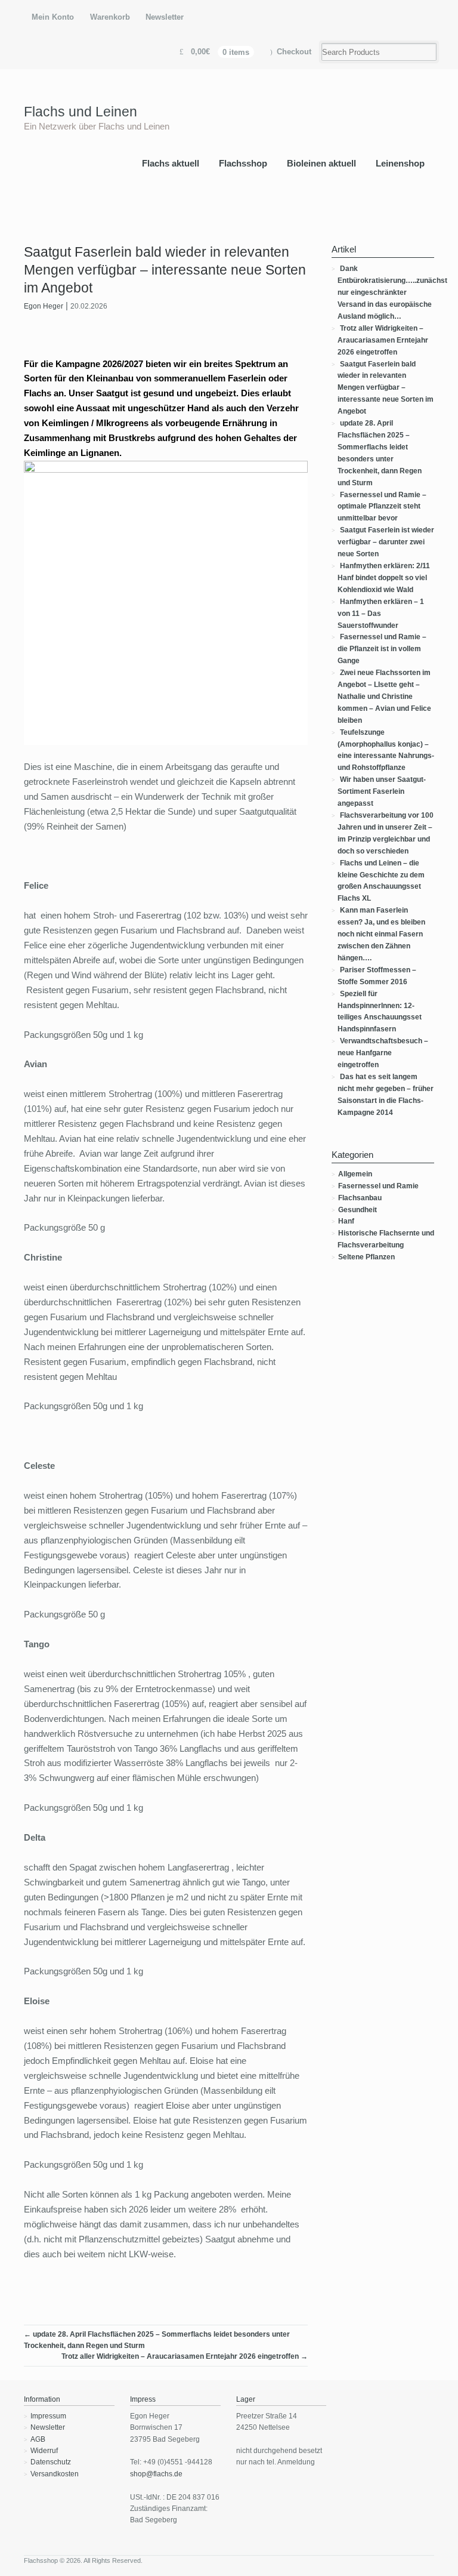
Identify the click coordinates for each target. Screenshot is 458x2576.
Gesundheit (358, 1210)
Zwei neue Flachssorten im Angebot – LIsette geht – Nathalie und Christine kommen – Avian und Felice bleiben (384, 697)
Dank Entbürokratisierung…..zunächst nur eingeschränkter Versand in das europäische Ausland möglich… (392, 292)
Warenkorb (110, 17)
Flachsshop (243, 163)
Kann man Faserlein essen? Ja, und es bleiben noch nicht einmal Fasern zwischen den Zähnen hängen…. (381, 934)
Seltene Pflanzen (366, 1257)
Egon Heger (44, 306)
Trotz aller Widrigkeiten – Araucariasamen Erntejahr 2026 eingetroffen (185, 2356)
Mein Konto (53, 17)
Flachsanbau (360, 1198)
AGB (38, 2439)
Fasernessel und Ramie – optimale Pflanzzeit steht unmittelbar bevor (382, 507)
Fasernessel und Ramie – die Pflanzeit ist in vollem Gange (382, 649)
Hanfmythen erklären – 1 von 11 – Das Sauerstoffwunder (381, 614)
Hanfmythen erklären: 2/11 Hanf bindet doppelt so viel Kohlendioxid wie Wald (384, 578)
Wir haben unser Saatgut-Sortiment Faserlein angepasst (382, 791)
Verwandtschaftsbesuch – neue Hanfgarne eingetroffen (383, 1053)
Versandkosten (55, 2474)
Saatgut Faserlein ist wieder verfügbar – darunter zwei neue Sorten (386, 542)
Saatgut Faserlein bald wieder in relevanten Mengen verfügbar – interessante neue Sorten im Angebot (386, 388)
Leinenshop (400, 163)
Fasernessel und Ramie (378, 1186)
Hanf (346, 1221)
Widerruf (44, 2451)
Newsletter (165, 17)
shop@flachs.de (156, 2474)
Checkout (294, 52)
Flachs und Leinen (81, 112)
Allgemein (355, 1174)
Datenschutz (51, 2462)
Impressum (48, 2416)
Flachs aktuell (171, 163)
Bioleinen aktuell (321, 163)
